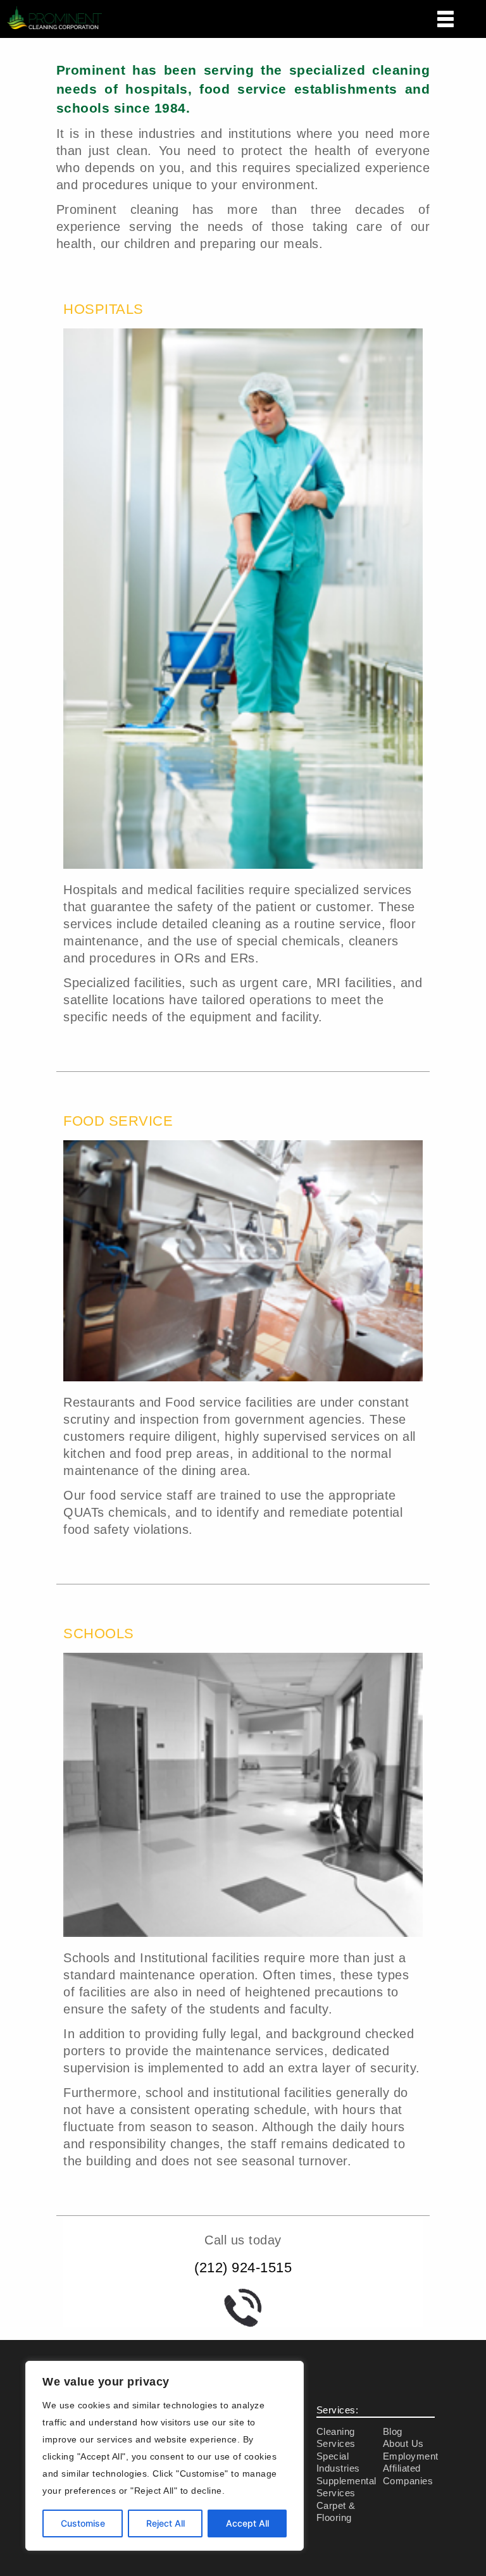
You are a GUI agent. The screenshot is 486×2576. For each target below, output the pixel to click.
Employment (411, 2456)
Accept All (247, 2523)
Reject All (165, 2523)
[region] (165, 2456)
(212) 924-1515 (243, 2268)
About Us (403, 2443)
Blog (393, 2431)
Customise (83, 2523)
